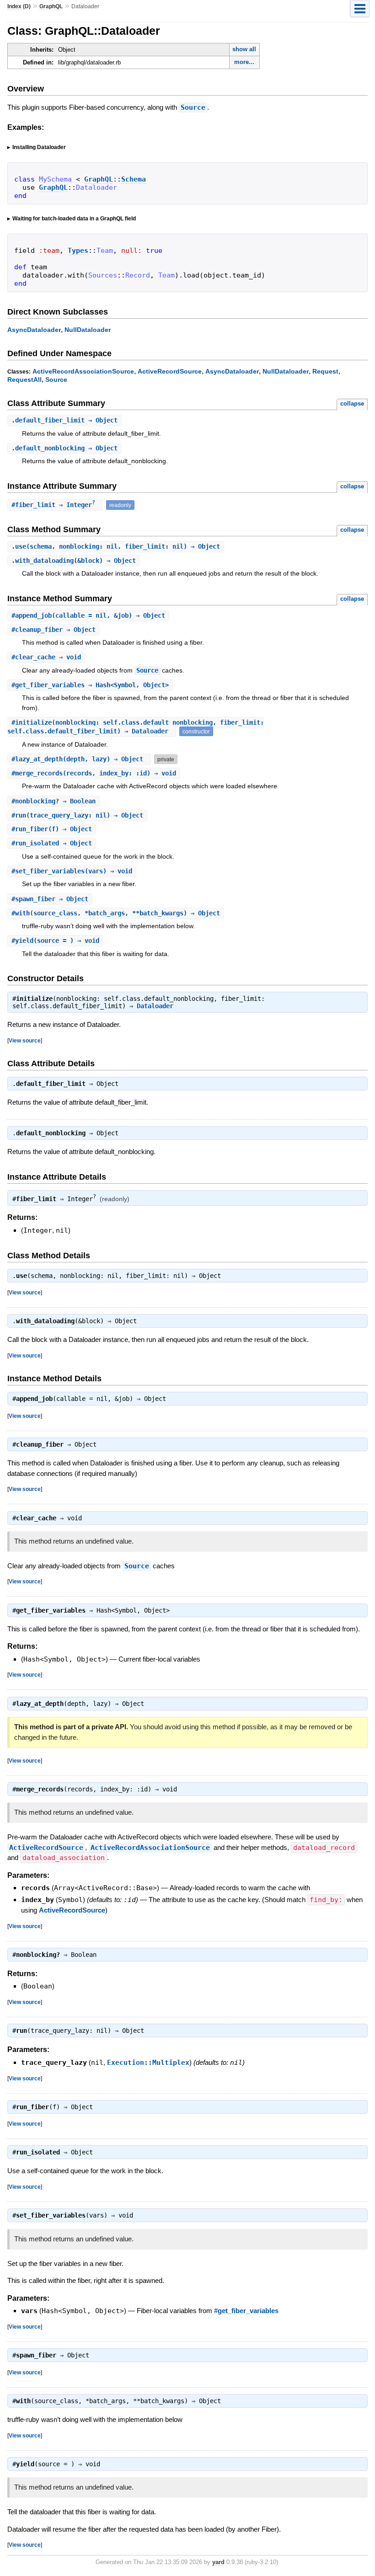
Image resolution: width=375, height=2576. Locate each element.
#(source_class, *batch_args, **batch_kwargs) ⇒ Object (116, 913)
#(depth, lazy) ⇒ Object (79, 759)
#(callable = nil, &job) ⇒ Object (88, 615)
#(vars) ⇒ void (72, 871)
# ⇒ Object (54, 630)
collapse (352, 404)
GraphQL (51, 6)
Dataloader (155, 1006)
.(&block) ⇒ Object (74, 561)
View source (25, 1040)
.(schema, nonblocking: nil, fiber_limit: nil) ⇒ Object (116, 546)
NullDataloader (88, 330)
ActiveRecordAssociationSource (83, 371)
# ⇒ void (46, 657)
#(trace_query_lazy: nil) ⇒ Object (77, 815)
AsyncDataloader (34, 330)
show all (244, 49)
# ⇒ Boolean (54, 801)
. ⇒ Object (64, 420)
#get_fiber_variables (246, 2311)
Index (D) (19, 6)
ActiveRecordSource (170, 371)
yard (218, 2562)
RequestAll (24, 379)
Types (78, 251)
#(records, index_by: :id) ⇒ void (94, 773)
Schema (134, 179)
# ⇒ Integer (53, 505)
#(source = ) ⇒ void (55, 941)
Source (193, 107)
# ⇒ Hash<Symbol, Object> (90, 685)
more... (244, 62)
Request (325, 371)
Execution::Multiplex (148, 2063)
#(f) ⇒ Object (52, 829)
